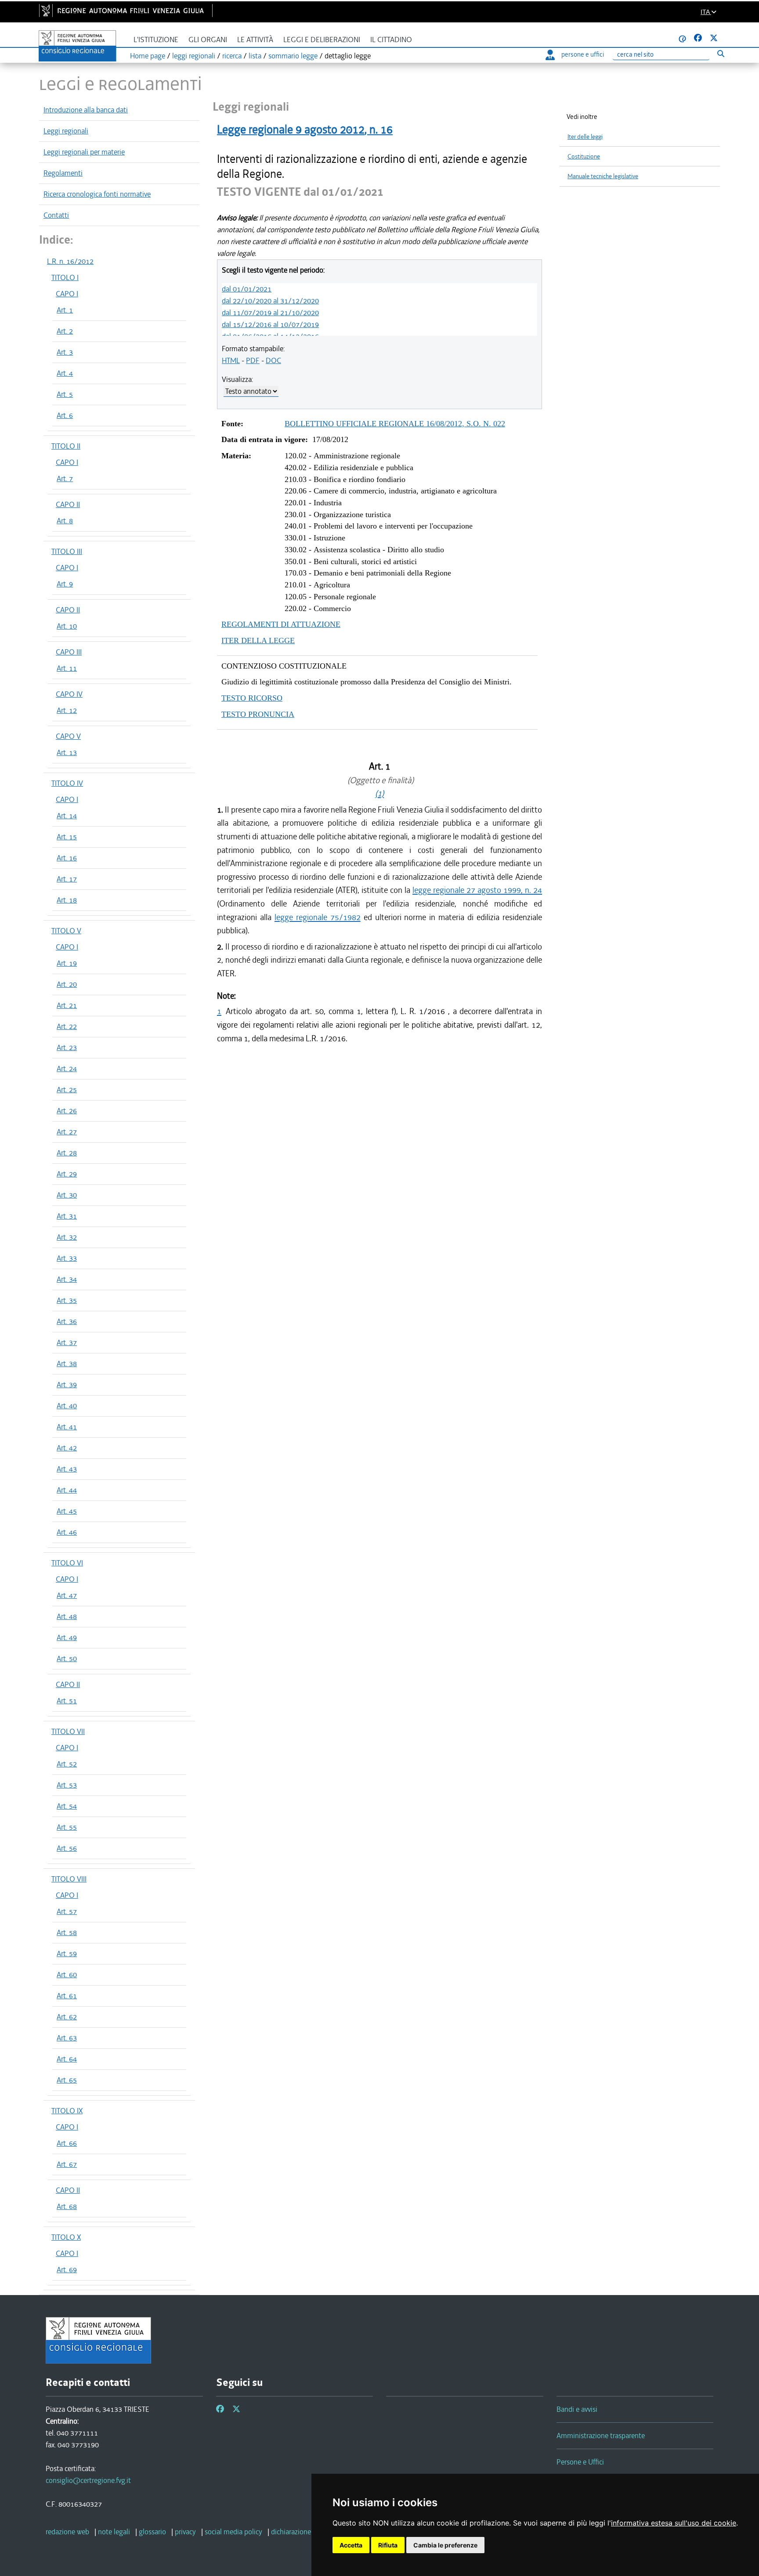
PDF (253, 360)
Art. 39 (67, 1385)
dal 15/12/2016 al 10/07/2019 (270, 324)
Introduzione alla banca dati (86, 110)
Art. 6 (65, 415)
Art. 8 (65, 521)
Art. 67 (67, 2164)
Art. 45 (67, 1511)
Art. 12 (67, 710)
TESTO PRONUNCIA (258, 714)
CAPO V (68, 736)
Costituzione (584, 157)
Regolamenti (63, 173)
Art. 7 (65, 479)
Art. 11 (67, 668)
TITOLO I (65, 277)
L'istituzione (156, 40)
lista (255, 56)
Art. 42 (67, 1448)
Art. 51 (67, 1701)
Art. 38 (67, 1364)
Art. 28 (67, 1153)
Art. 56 (67, 1848)
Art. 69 (67, 2270)
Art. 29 (67, 1174)
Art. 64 (67, 2059)
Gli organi (208, 40)
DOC (273, 360)
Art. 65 (67, 2080)
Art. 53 (67, 1785)
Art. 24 (67, 1069)
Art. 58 (67, 1932)
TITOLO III (67, 551)
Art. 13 (67, 752)
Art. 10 (67, 626)
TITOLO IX (67, 2111)
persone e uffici (583, 54)
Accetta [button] (351, 2545)
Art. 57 (67, 1911)
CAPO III (69, 652)
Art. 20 (67, 984)
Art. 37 (67, 1342)
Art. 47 (67, 1595)
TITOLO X (66, 2237)
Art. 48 (67, 1616)
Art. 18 (67, 900)
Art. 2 (65, 331)
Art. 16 (67, 858)
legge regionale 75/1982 (318, 917)
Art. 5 (65, 394)
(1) (379, 793)
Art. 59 (67, 1954)
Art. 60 (67, 1975)
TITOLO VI (67, 1563)
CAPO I (67, 294)
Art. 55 (67, 1827)
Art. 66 (67, 2143)
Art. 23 (67, 1047)
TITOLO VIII (69, 1879)
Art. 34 (67, 1279)
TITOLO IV (67, 783)
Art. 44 (67, 1490)
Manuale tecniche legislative (603, 176)
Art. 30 (67, 1195)
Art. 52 (67, 1764)
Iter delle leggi (585, 137)
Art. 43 (67, 1469)
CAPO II (68, 504)
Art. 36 (67, 1321)
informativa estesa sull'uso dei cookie (674, 2523)
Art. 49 (67, 1637)
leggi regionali (194, 56)
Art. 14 (67, 816)
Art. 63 (67, 2038)
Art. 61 (67, 1996)
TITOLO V (66, 931)
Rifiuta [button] (388, 2545)
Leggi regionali (66, 131)
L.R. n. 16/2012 (70, 261)
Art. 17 (67, 879)
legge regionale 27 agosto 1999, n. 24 (477, 890)
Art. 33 (67, 1258)
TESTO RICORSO (252, 698)
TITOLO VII (68, 1731)
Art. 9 (65, 584)
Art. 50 (67, 1659)
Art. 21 (67, 1005)
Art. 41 (67, 1427)
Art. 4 (65, 373)
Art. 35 (67, 1300)
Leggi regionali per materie (84, 152)
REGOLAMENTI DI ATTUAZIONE (281, 624)
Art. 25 (67, 1090)
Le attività (255, 40)
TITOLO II (66, 446)
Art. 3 (65, 352)
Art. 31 (67, 1216)
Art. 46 (67, 1532)
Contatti (56, 215)
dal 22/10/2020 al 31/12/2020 (270, 301)
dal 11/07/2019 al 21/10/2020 (270, 313)
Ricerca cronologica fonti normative (97, 194)
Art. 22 (67, 1026)
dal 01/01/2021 (247, 289)
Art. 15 (67, 837)
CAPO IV (69, 694)
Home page (148, 56)
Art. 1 (65, 310)
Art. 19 (67, 963)
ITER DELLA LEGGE (258, 640)
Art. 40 (67, 1406)
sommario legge (293, 56)
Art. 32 (67, 1237)
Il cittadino (391, 40)
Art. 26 (67, 1111)
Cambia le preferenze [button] (445, 2545)
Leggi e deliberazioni (322, 40)
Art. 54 (67, 1806)
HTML (231, 360)
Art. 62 (67, 2017)
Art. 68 (67, 2206)
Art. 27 (67, 1132)
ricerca (232, 56)
